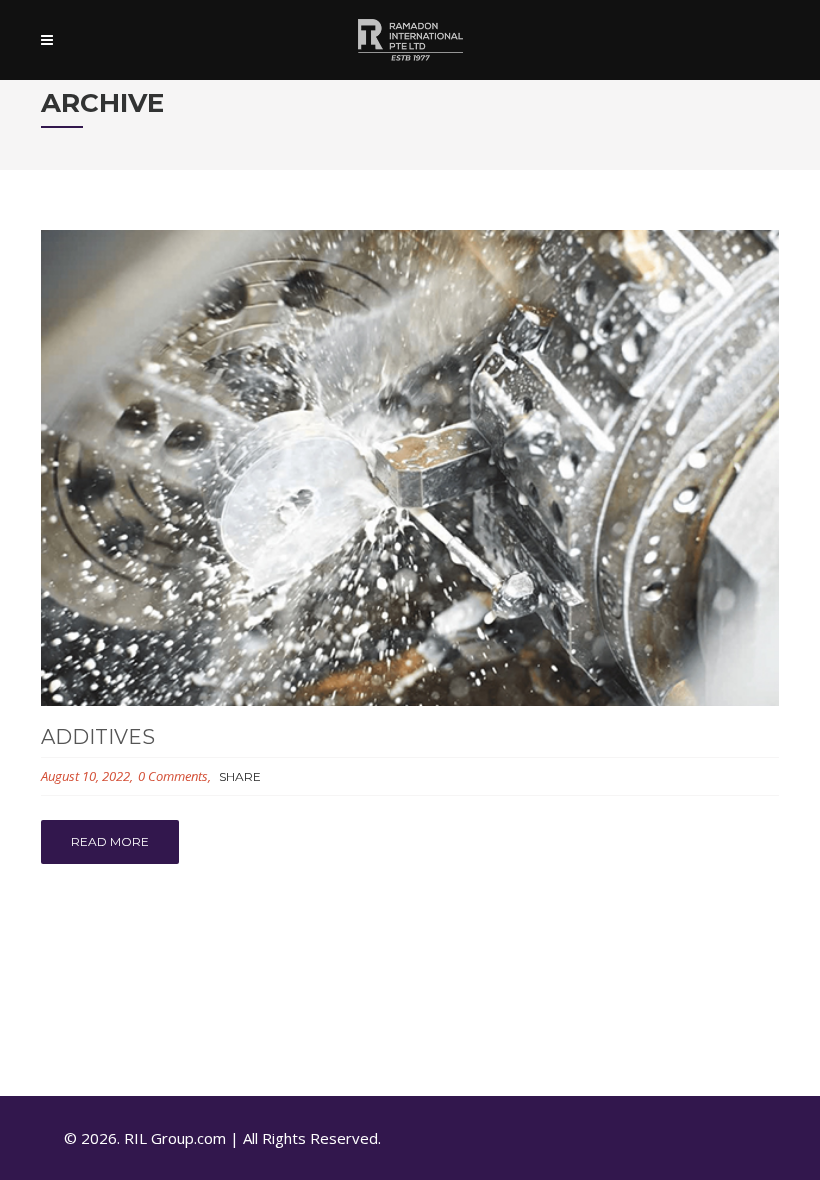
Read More (110, 841)
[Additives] (410, 468)
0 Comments (173, 776)
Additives (98, 737)
